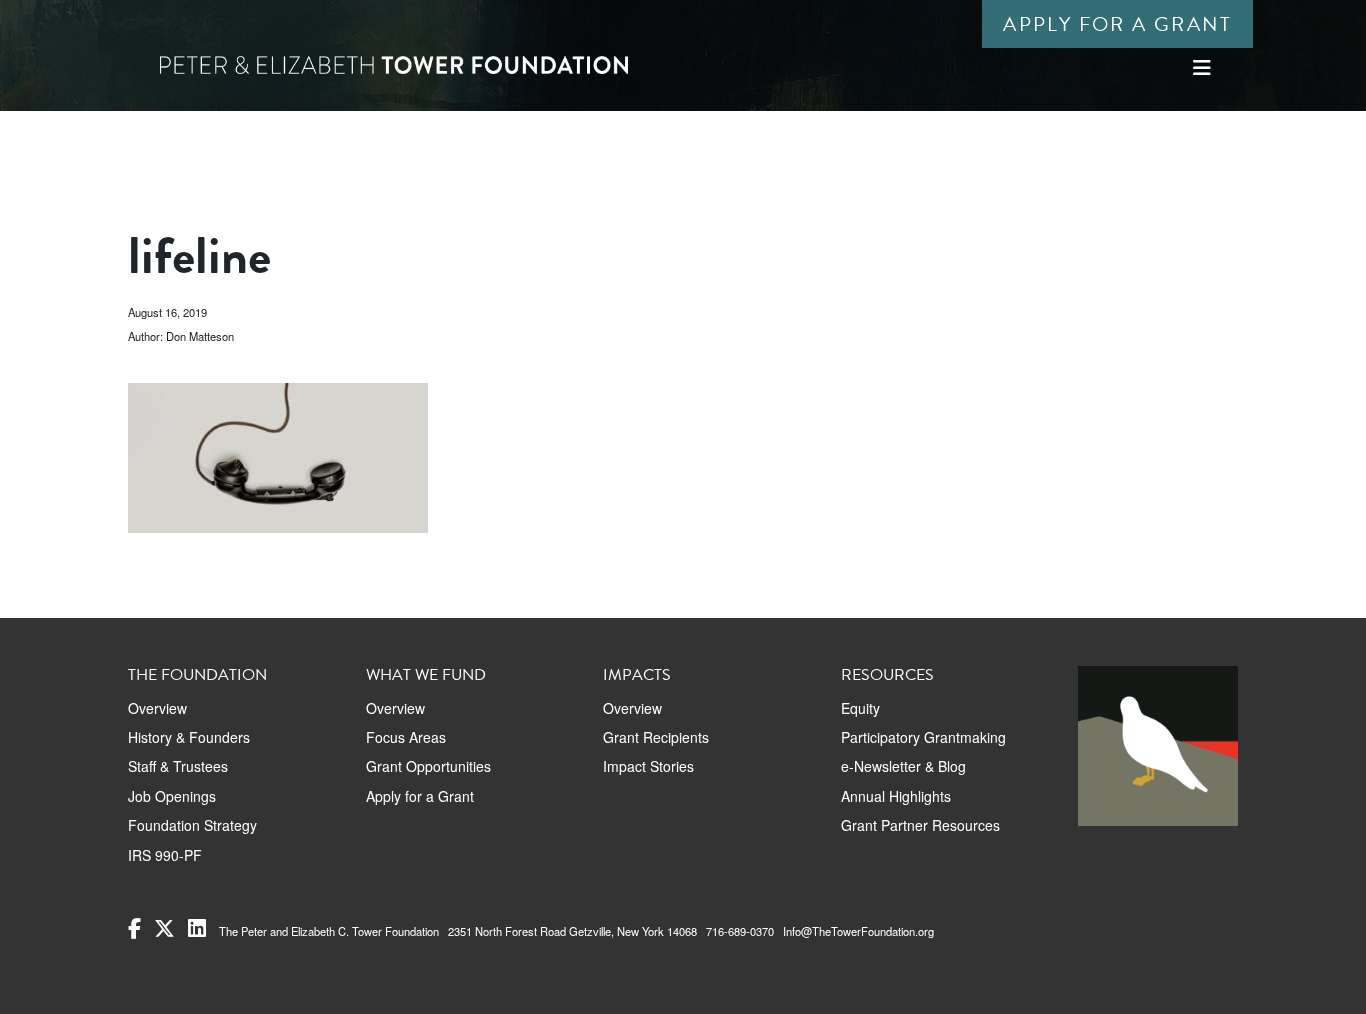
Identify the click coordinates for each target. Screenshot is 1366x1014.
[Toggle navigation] (1202, 67)
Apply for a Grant (1117, 24)
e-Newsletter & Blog (903, 766)
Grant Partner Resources (920, 825)
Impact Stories (648, 766)
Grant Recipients (656, 737)
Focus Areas (406, 737)
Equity (860, 708)
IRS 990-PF (165, 855)
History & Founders (189, 737)
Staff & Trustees (178, 766)
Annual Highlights (896, 796)
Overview (157, 708)
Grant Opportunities (428, 766)
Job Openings (172, 796)
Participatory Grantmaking (923, 737)
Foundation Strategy (192, 825)
